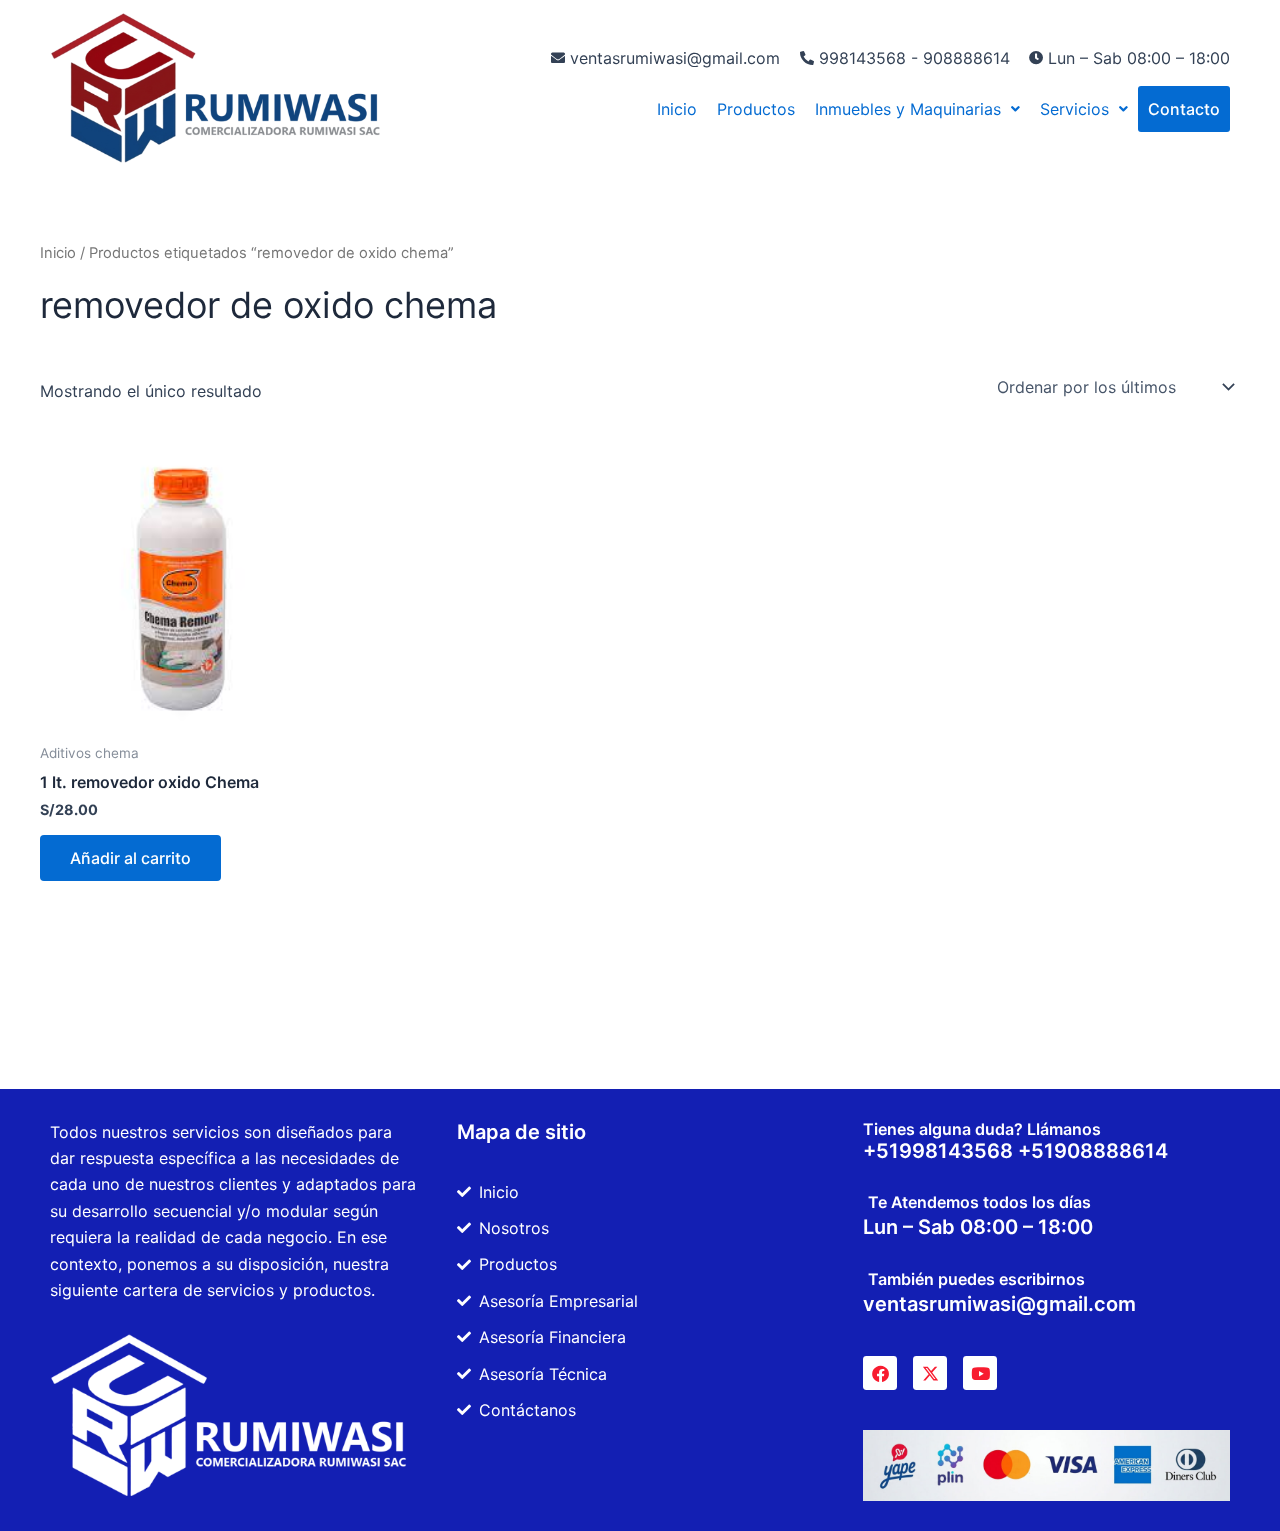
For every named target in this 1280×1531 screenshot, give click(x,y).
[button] (917, 109)
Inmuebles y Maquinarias (908, 109)
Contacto (1184, 109)
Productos (756, 109)
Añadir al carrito (130, 858)
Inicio (677, 109)
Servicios (1074, 109)
